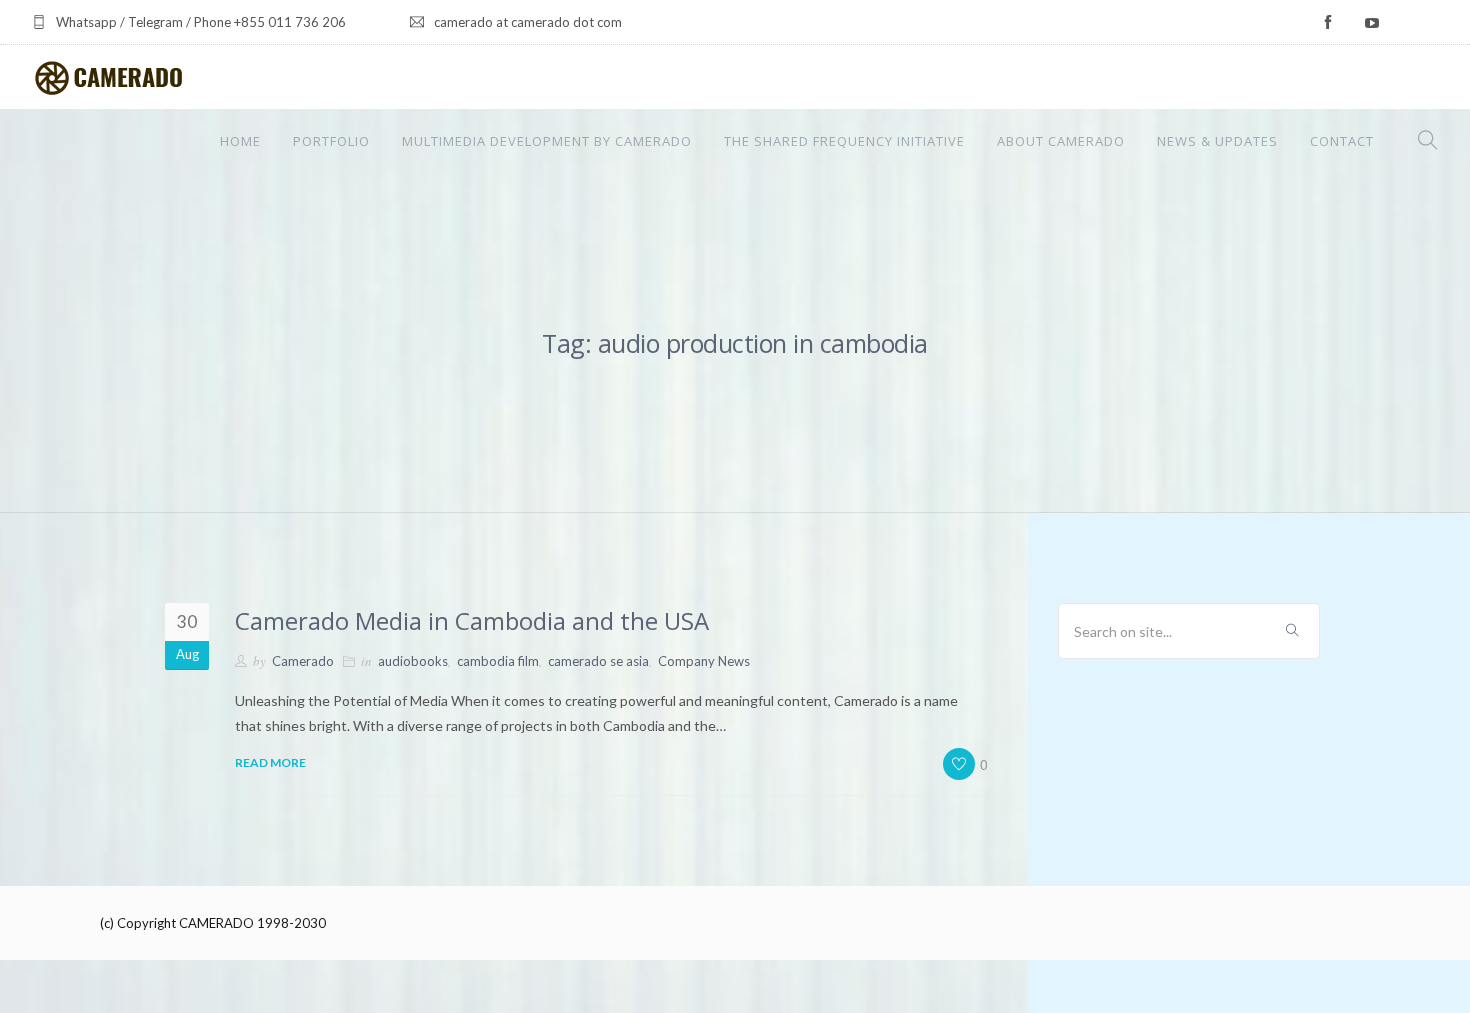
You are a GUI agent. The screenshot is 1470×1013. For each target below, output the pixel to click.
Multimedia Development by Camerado (547, 141)
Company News (704, 661)
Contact (1342, 141)
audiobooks (413, 661)
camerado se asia (598, 661)
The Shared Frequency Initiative (844, 141)
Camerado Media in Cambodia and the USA (472, 620)
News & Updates (1217, 141)
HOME (240, 141)
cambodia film (498, 661)
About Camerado (1061, 141)
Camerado (303, 661)
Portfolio (331, 141)
